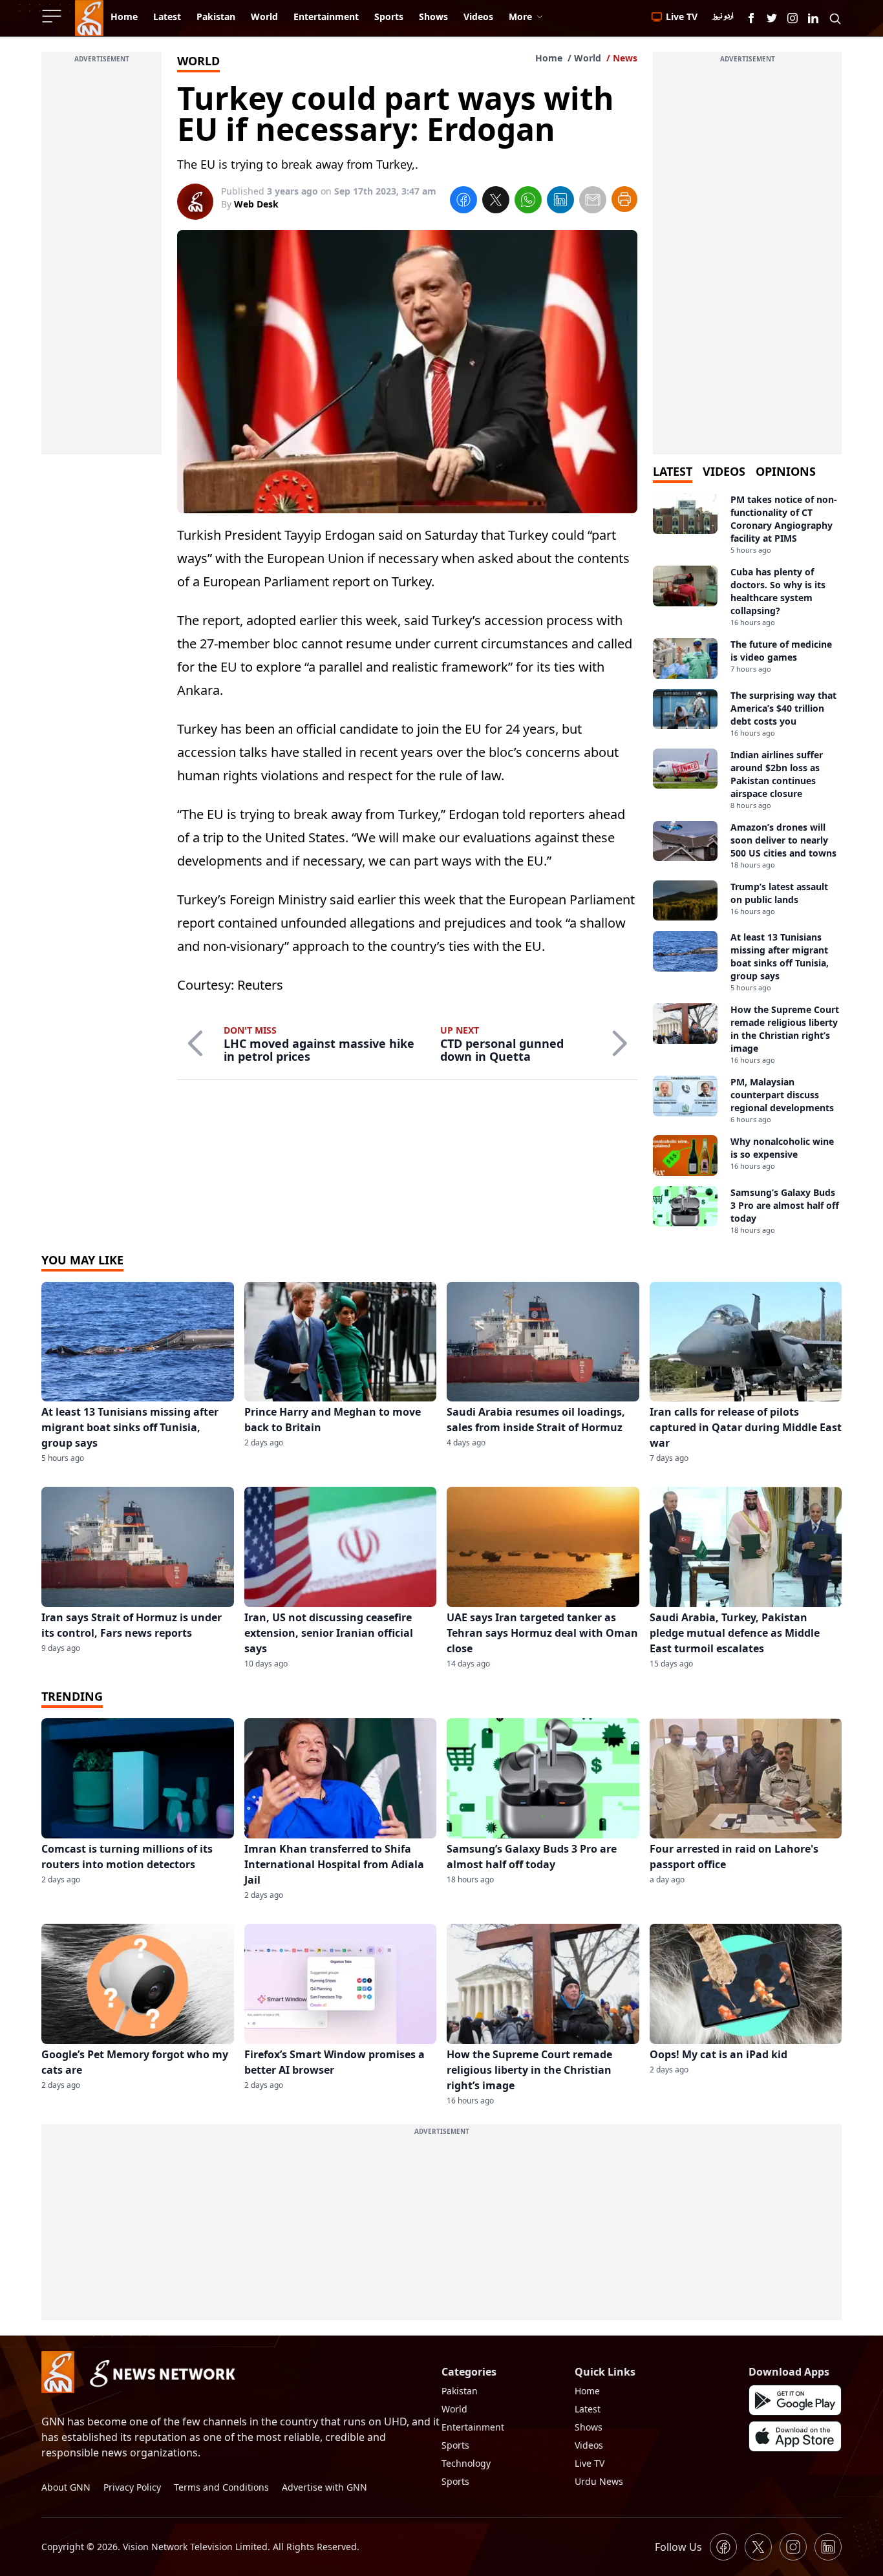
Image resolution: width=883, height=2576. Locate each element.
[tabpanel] (747, 864)
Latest (588, 2409)
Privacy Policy (132, 2487)
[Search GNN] (835, 18)
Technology (466, 2463)
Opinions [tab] (786, 471)
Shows (589, 2427)
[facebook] (463, 202)
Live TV (590, 2463)
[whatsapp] (528, 202)
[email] (593, 202)
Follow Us (678, 2547)
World (588, 58)
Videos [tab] (724, 471)
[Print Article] (624, 199)
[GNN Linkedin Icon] (813, 18)
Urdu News (599, 2481)
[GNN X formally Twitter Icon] (772, 18)
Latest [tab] (673, 471)
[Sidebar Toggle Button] (53, 16)
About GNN (66, 2487)
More (520, 16)
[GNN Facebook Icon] (751, 18)
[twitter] (496, 202)
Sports (455, 2445)
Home (549, 58)
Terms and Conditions (221, 2487)
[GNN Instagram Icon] (793, 18)
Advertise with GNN (324, 2487)
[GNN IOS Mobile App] (795, 2436)
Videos (589, 2445)
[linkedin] (560, 202)
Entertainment (473, 2427)
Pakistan (460, 2391)
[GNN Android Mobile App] (795, 2400)
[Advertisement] (101, 261)
